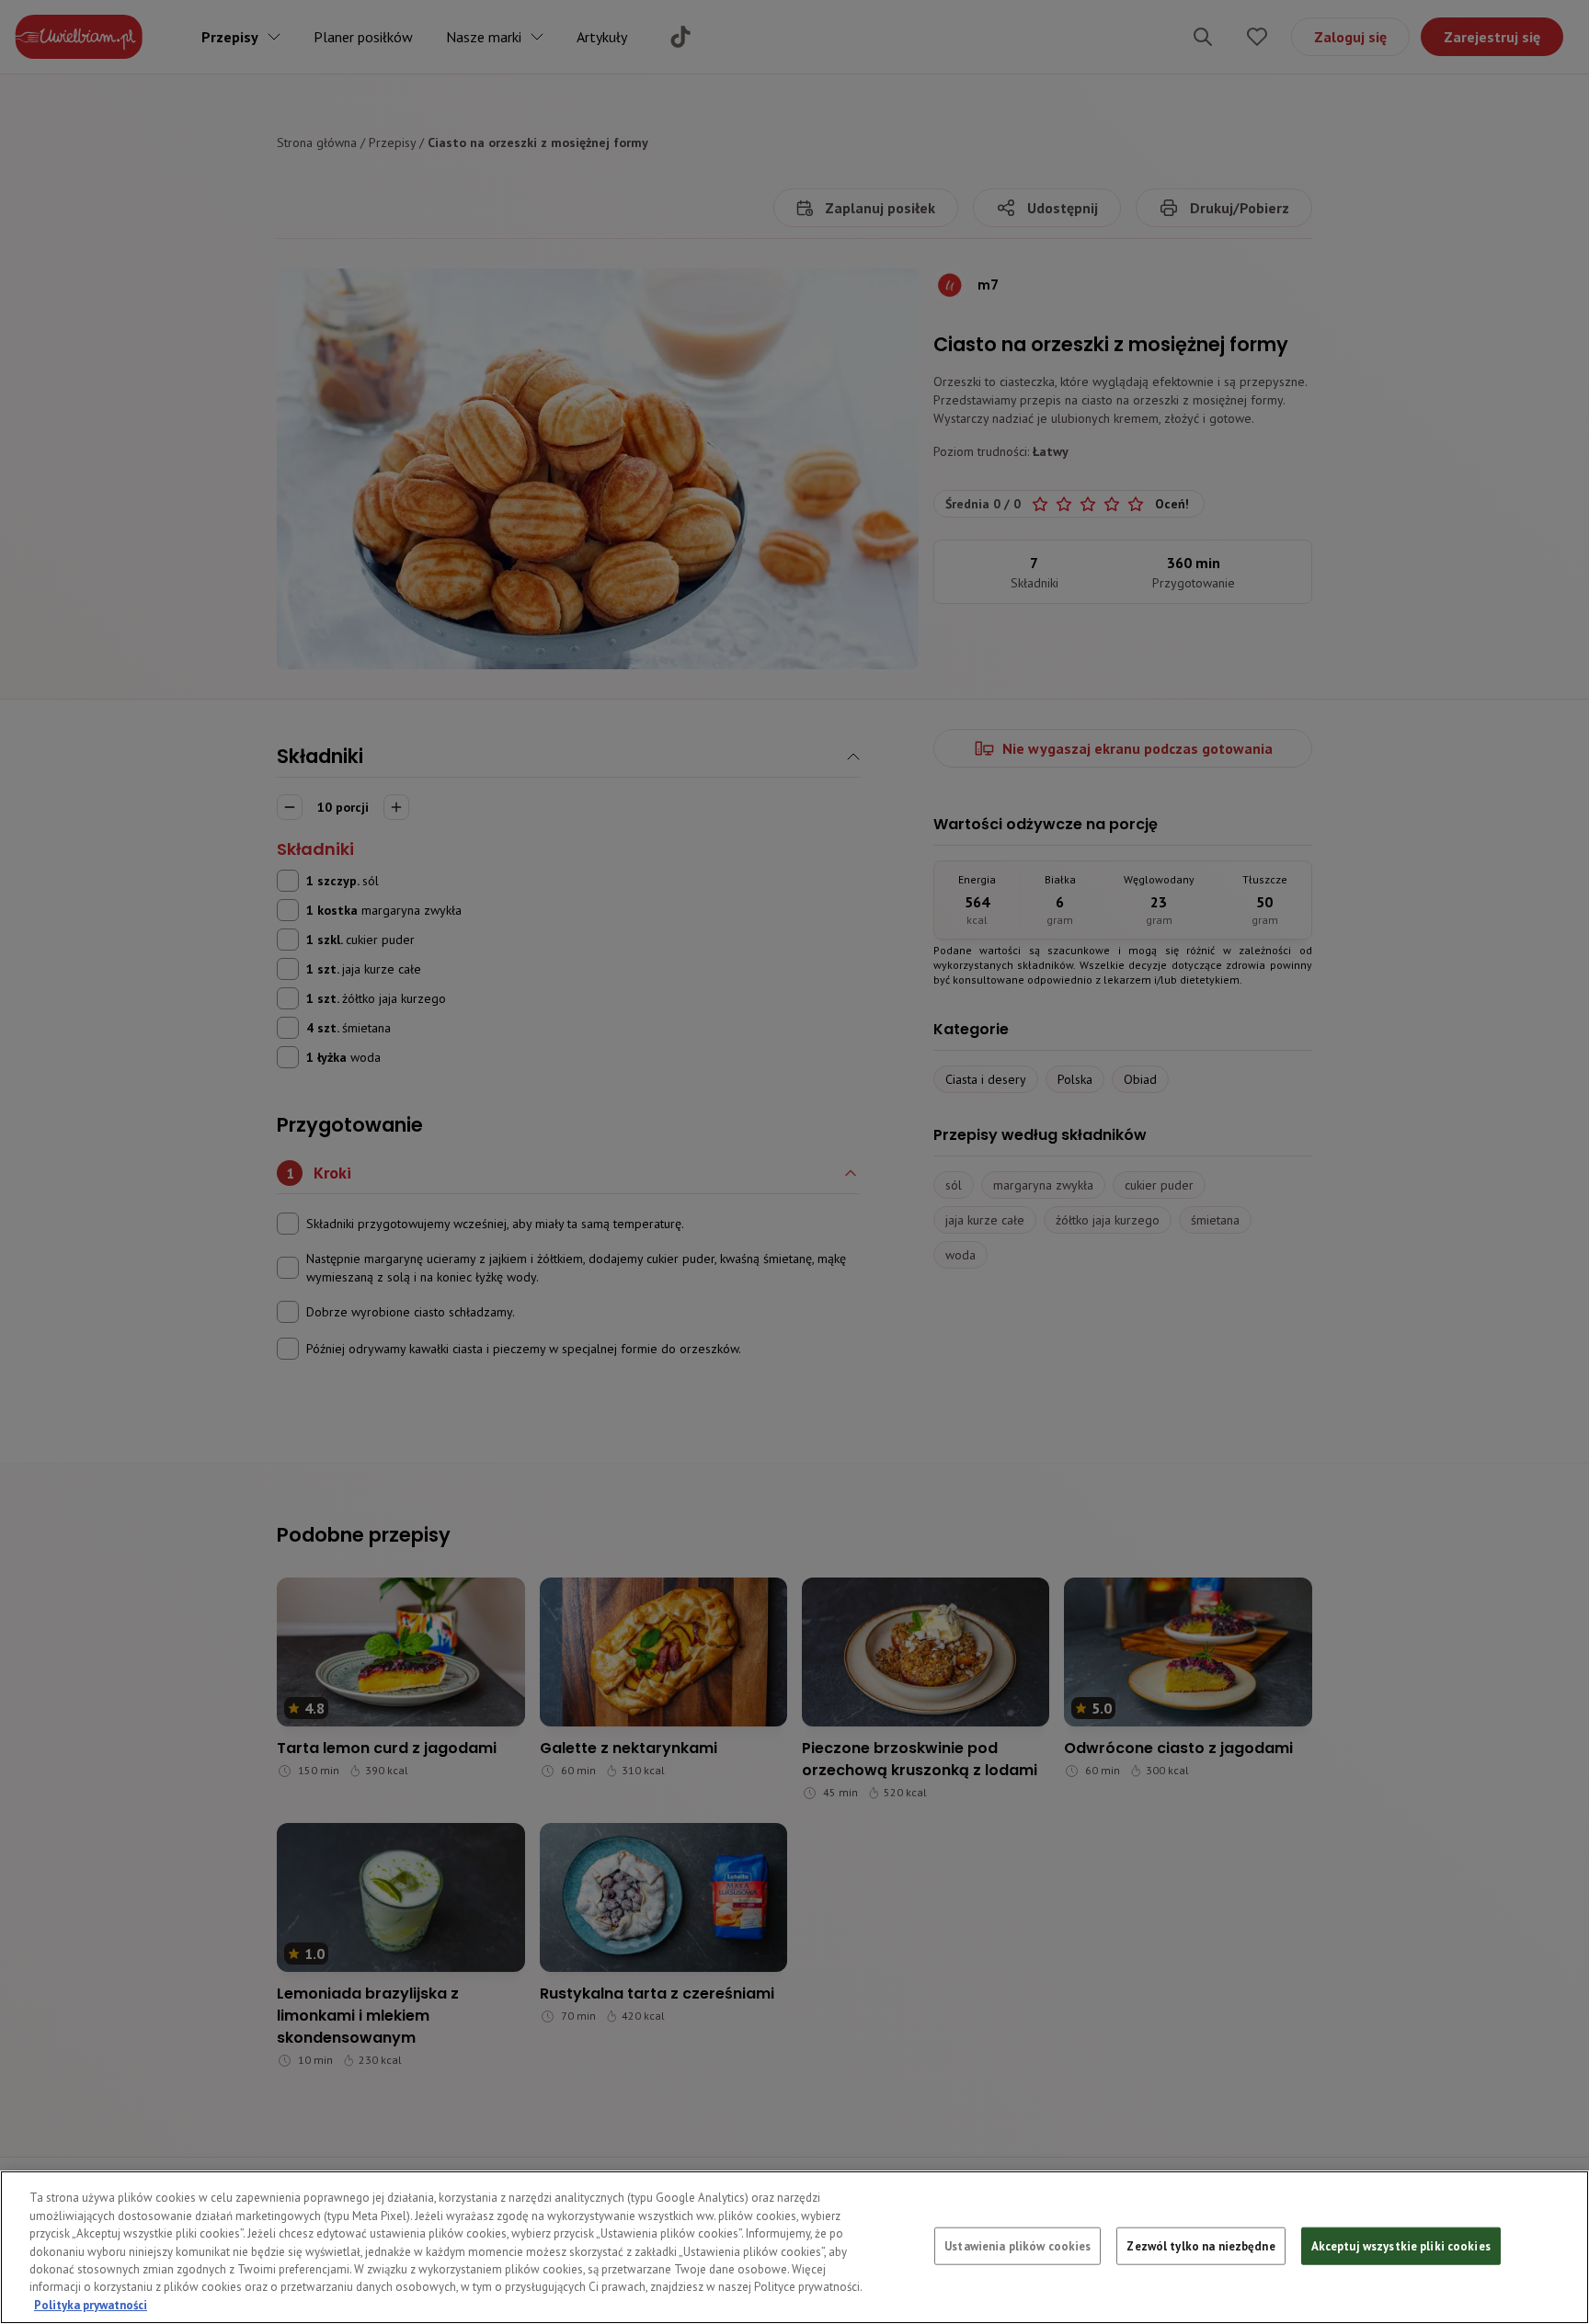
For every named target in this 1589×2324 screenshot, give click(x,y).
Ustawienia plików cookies (1017, 2245)
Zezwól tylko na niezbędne (1200, 2245)
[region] (794, 2247)
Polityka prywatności (91, 2305)
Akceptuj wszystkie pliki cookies (1401, 2245)
